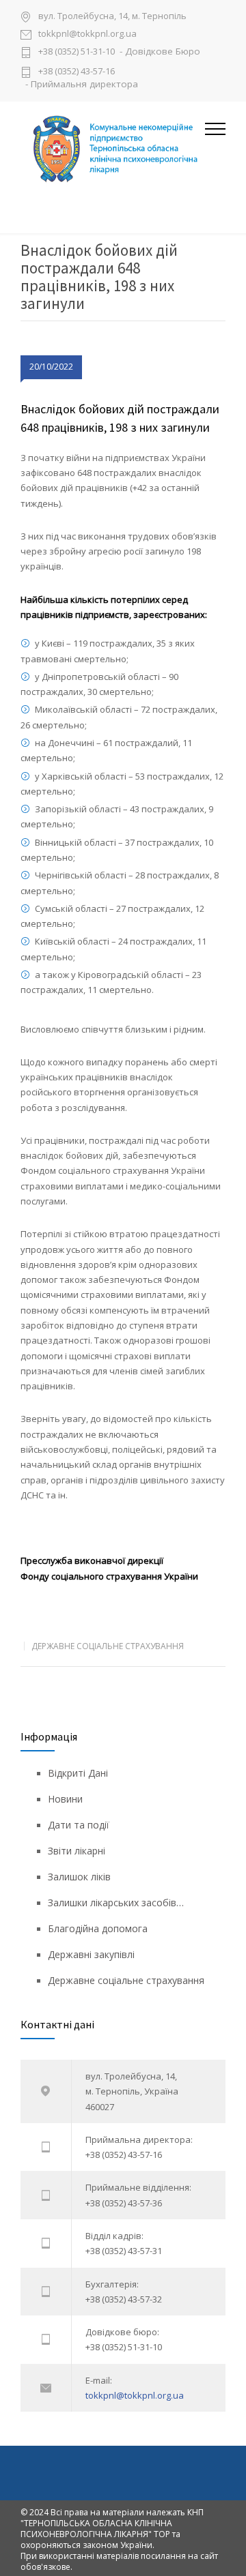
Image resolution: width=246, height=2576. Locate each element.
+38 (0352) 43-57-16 (77, 71)
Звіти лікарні (77, 1851)
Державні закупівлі (91, 1954)
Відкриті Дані (78, 1773)
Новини (65, 1799)
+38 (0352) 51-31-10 (77, 52)
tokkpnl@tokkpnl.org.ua (87, 34)
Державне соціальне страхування (108, 1646)
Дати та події (79, 1825)
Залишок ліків (79, 1877)
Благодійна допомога (98, 1928)
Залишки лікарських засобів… (116, 1903)
